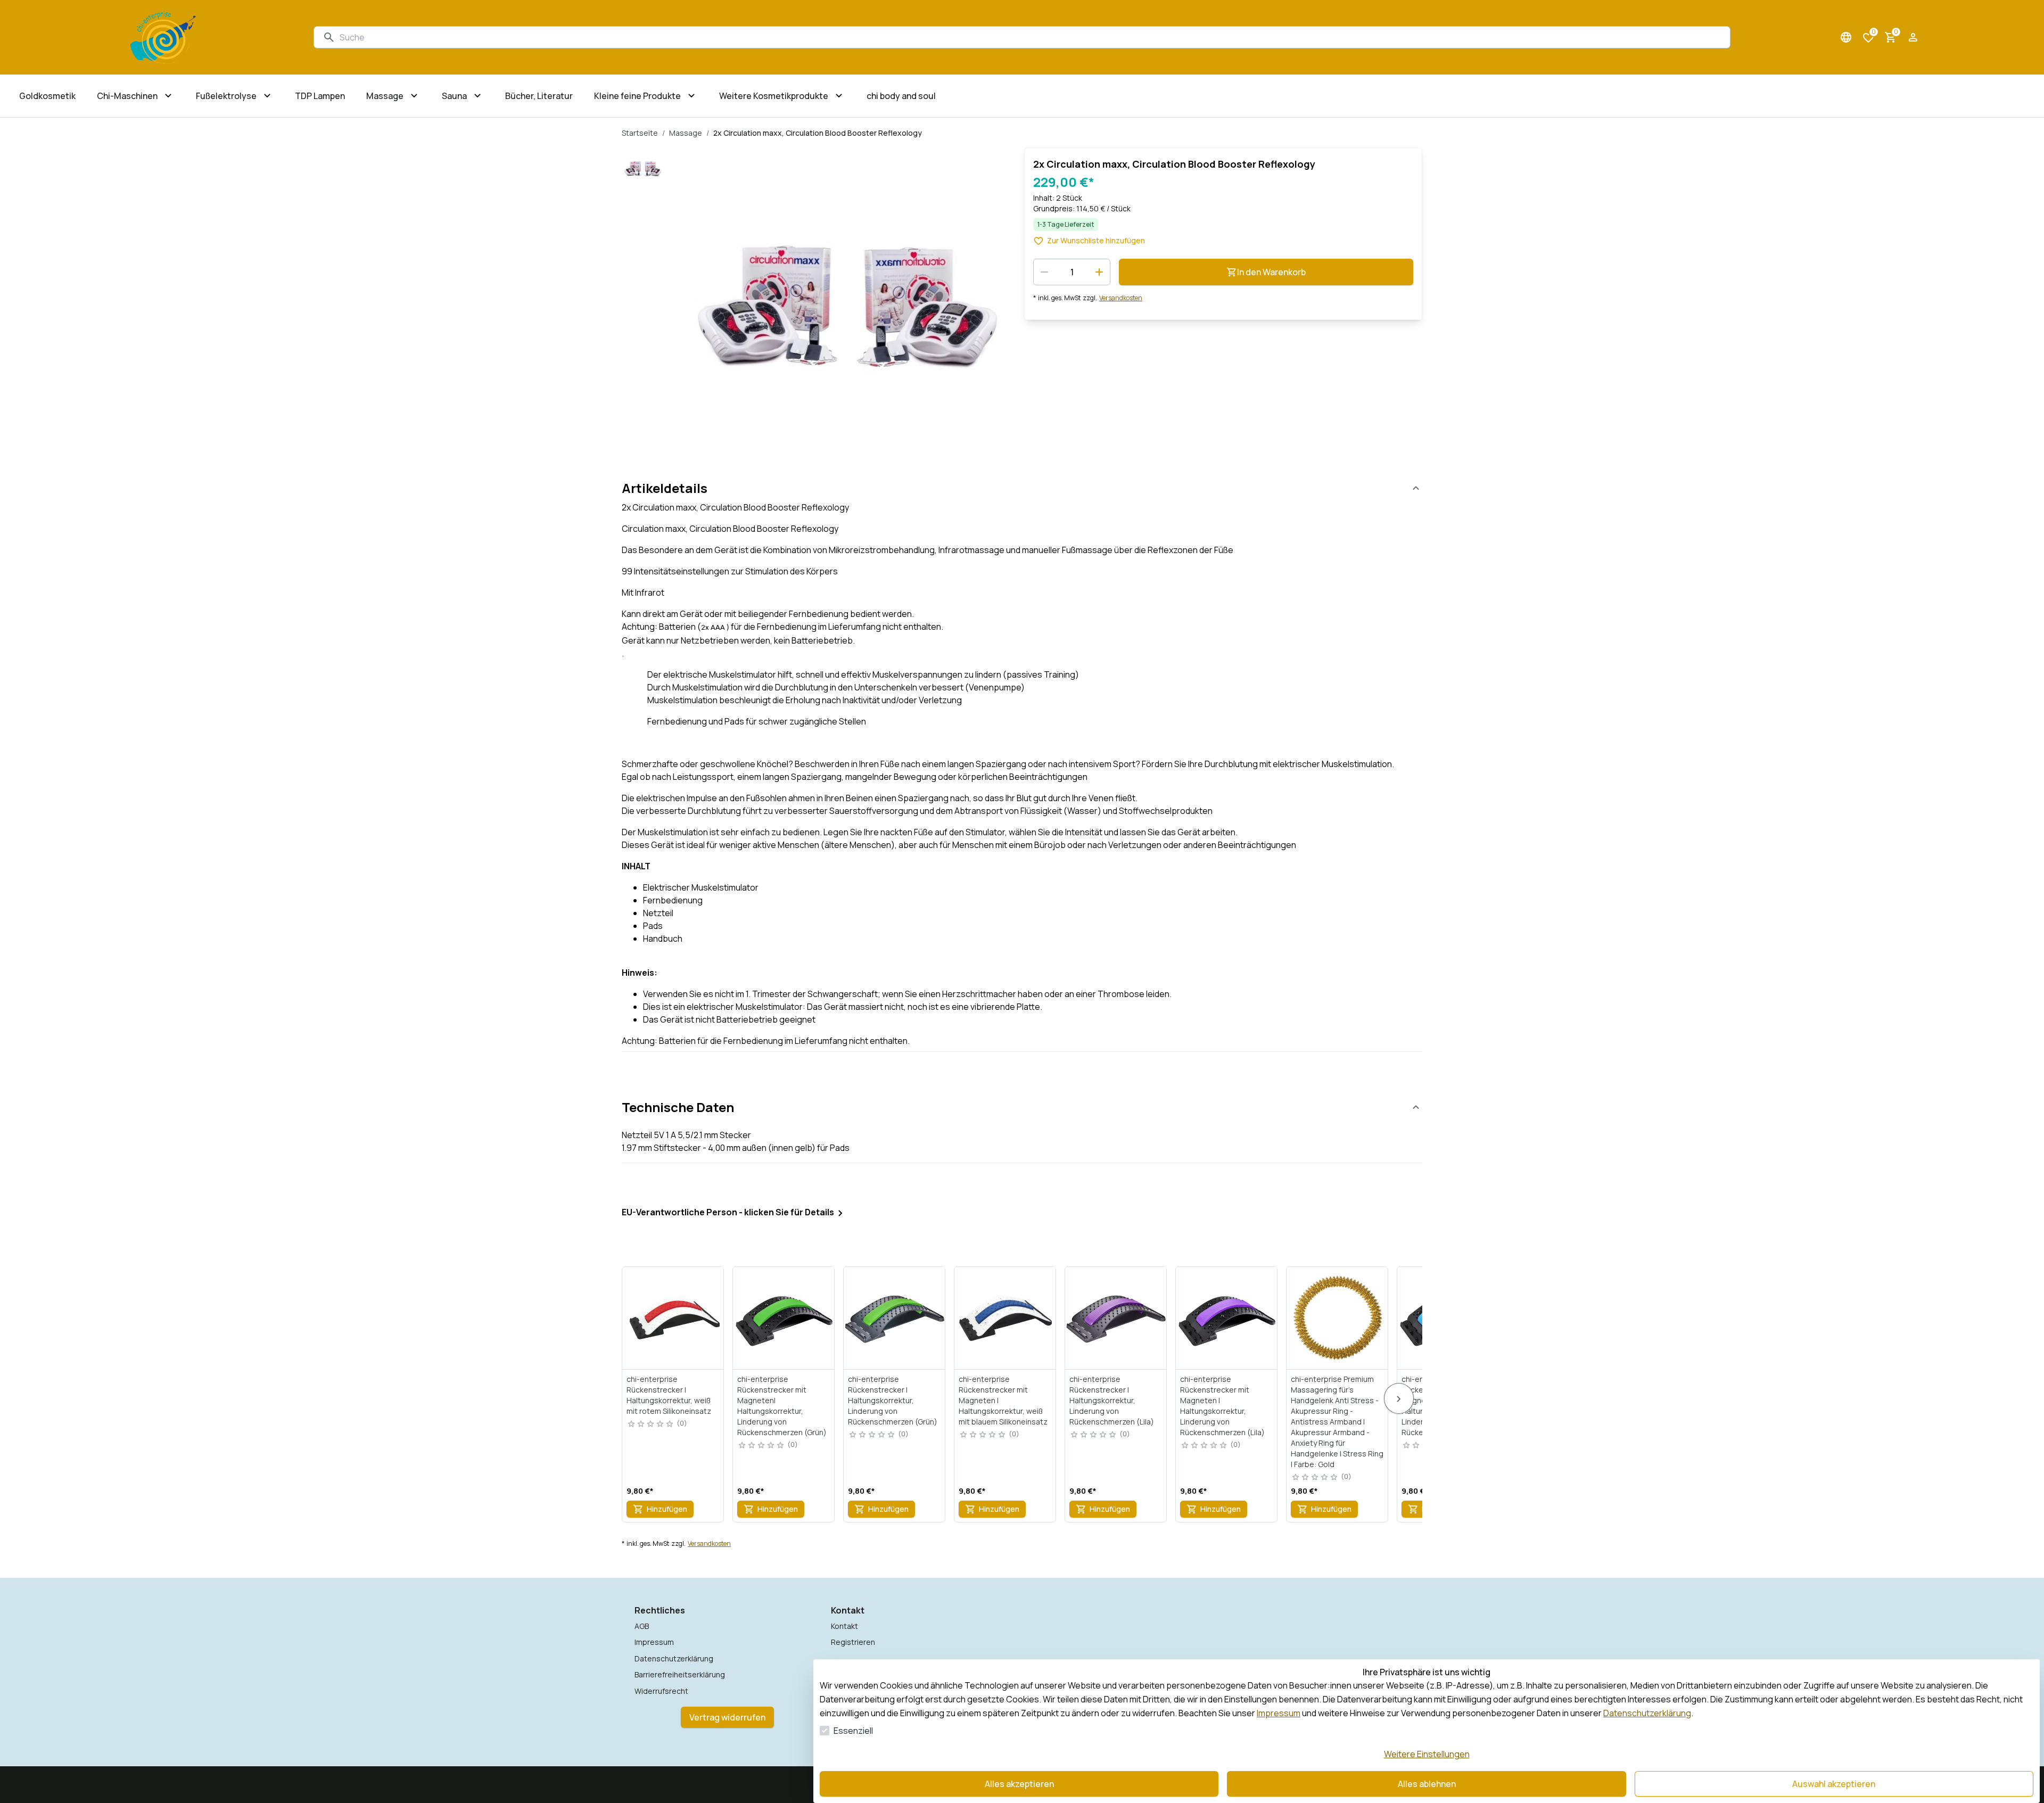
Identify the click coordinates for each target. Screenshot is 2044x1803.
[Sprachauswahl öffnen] (1846, 37)
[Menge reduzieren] (1044, 272)
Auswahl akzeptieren (1834, 1784)
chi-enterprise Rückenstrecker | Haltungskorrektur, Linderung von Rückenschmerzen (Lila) (1112, 1400)
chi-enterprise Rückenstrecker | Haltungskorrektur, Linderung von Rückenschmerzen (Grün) (893, 1400)
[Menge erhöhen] (1099, 272)
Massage (686, 133)
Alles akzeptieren (1019, 1784)
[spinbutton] (1072, 272)
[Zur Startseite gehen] (163, 37)
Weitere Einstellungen (1427, 1754)
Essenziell (853, 1731)
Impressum (1279, 1713)
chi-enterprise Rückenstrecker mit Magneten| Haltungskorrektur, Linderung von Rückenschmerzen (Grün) (782, 1406)
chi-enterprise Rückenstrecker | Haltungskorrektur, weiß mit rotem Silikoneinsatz (669, 1395)
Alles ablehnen (1427, 1784)
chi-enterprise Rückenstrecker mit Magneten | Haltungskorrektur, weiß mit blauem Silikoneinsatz (1003, 1400)
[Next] (1399, 1398)
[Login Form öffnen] (1913, 37)
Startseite (640, 133)
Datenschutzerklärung (1647, 1713)
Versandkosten (1121, 298)
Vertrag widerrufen (727, 1717)
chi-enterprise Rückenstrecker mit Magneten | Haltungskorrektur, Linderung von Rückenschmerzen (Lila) (1222, 1406)
